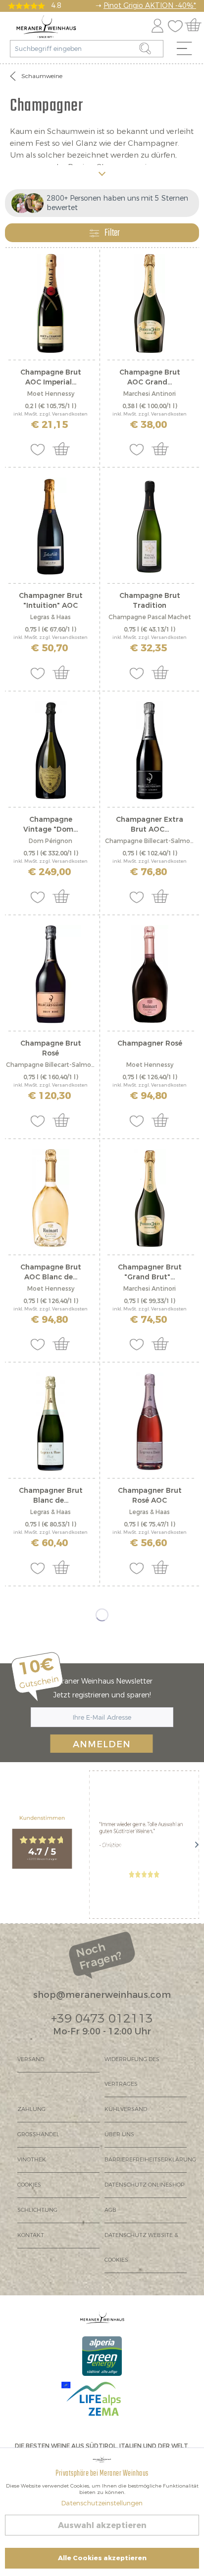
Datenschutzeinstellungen (102, 2503)
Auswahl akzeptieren (102, 2525)
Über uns (119, 2134)
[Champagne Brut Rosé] (51, 974)
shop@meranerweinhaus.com (102, 1995)
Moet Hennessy (51, 394)
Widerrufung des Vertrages (132, 2072)
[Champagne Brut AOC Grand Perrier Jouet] (150, 303)
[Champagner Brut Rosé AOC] (150, 1422)
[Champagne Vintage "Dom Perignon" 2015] (51, 751)
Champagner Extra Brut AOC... (150, 824)
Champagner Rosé (150, 1043)
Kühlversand (126, 2109)
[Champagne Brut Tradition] (150, 527)
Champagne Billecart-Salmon (150, 841)
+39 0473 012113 (102, 2019)
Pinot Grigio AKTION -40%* (150, 6)
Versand (31, 2059)
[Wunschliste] (178, 24)
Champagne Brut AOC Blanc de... (51, 1272)
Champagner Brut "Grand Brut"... (150, 1272)
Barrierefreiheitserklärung (146, 2160)
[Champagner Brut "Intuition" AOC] (51, 527)
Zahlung (31, 2109)
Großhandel (38, 2134)
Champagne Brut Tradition (150, 601)
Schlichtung (37, 2210)
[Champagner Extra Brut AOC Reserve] (150, 751)
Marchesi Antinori (150, 394)
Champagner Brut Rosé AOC (150, 1496)
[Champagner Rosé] (150, 974)
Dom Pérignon (51, 841)
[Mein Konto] (157, 24)
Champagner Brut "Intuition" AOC (51, 601)
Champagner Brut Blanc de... (51, 1496)
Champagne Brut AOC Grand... (150, 377)
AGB (110, 2210)
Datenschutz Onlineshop (144, 2185)
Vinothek (32, 2160)
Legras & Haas (51, 617)
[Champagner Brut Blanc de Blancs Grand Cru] (51, 1422)
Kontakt (31, 2235)
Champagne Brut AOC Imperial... (51, 377)
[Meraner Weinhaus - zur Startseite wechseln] (46, 27)
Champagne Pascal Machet (150, 617)
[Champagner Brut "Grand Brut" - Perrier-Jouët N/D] (150, 1198)
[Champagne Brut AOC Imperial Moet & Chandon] (51, 303)
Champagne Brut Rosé (51, 1048)
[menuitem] (188, 51)
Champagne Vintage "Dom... (51, 824)
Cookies (29, 2185)
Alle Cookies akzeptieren (102, 2558)
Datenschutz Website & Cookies (141, 2248)
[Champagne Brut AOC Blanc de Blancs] (51, 1198)
